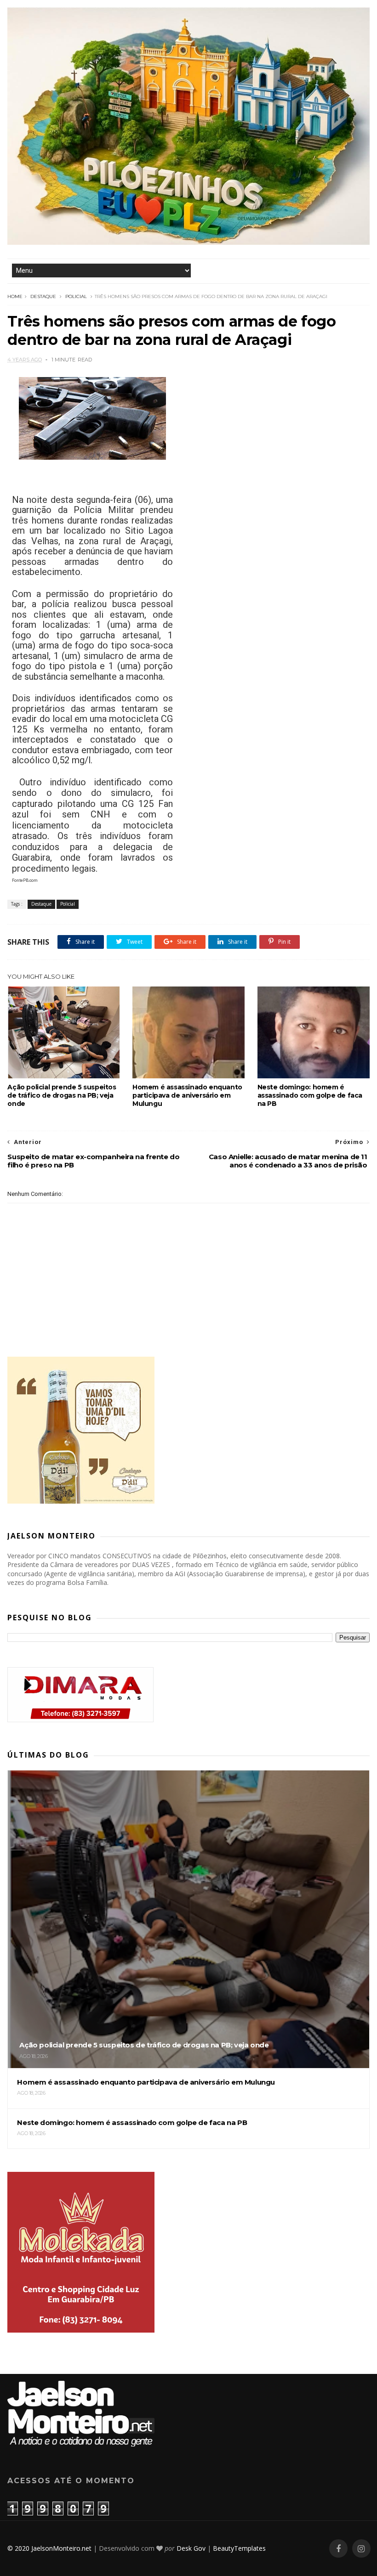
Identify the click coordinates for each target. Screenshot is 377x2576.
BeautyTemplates (239, 2548)
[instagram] (361, 2549)
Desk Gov (191, 2548)
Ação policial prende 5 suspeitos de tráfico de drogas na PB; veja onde (62, 1095)
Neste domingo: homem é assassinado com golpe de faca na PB (310, 1095)
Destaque (43, 296)
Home (15, 296)
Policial (76, 296)
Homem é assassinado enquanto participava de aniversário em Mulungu (187, 1095)
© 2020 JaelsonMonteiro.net (49, 2548)
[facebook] (338, 2549)
